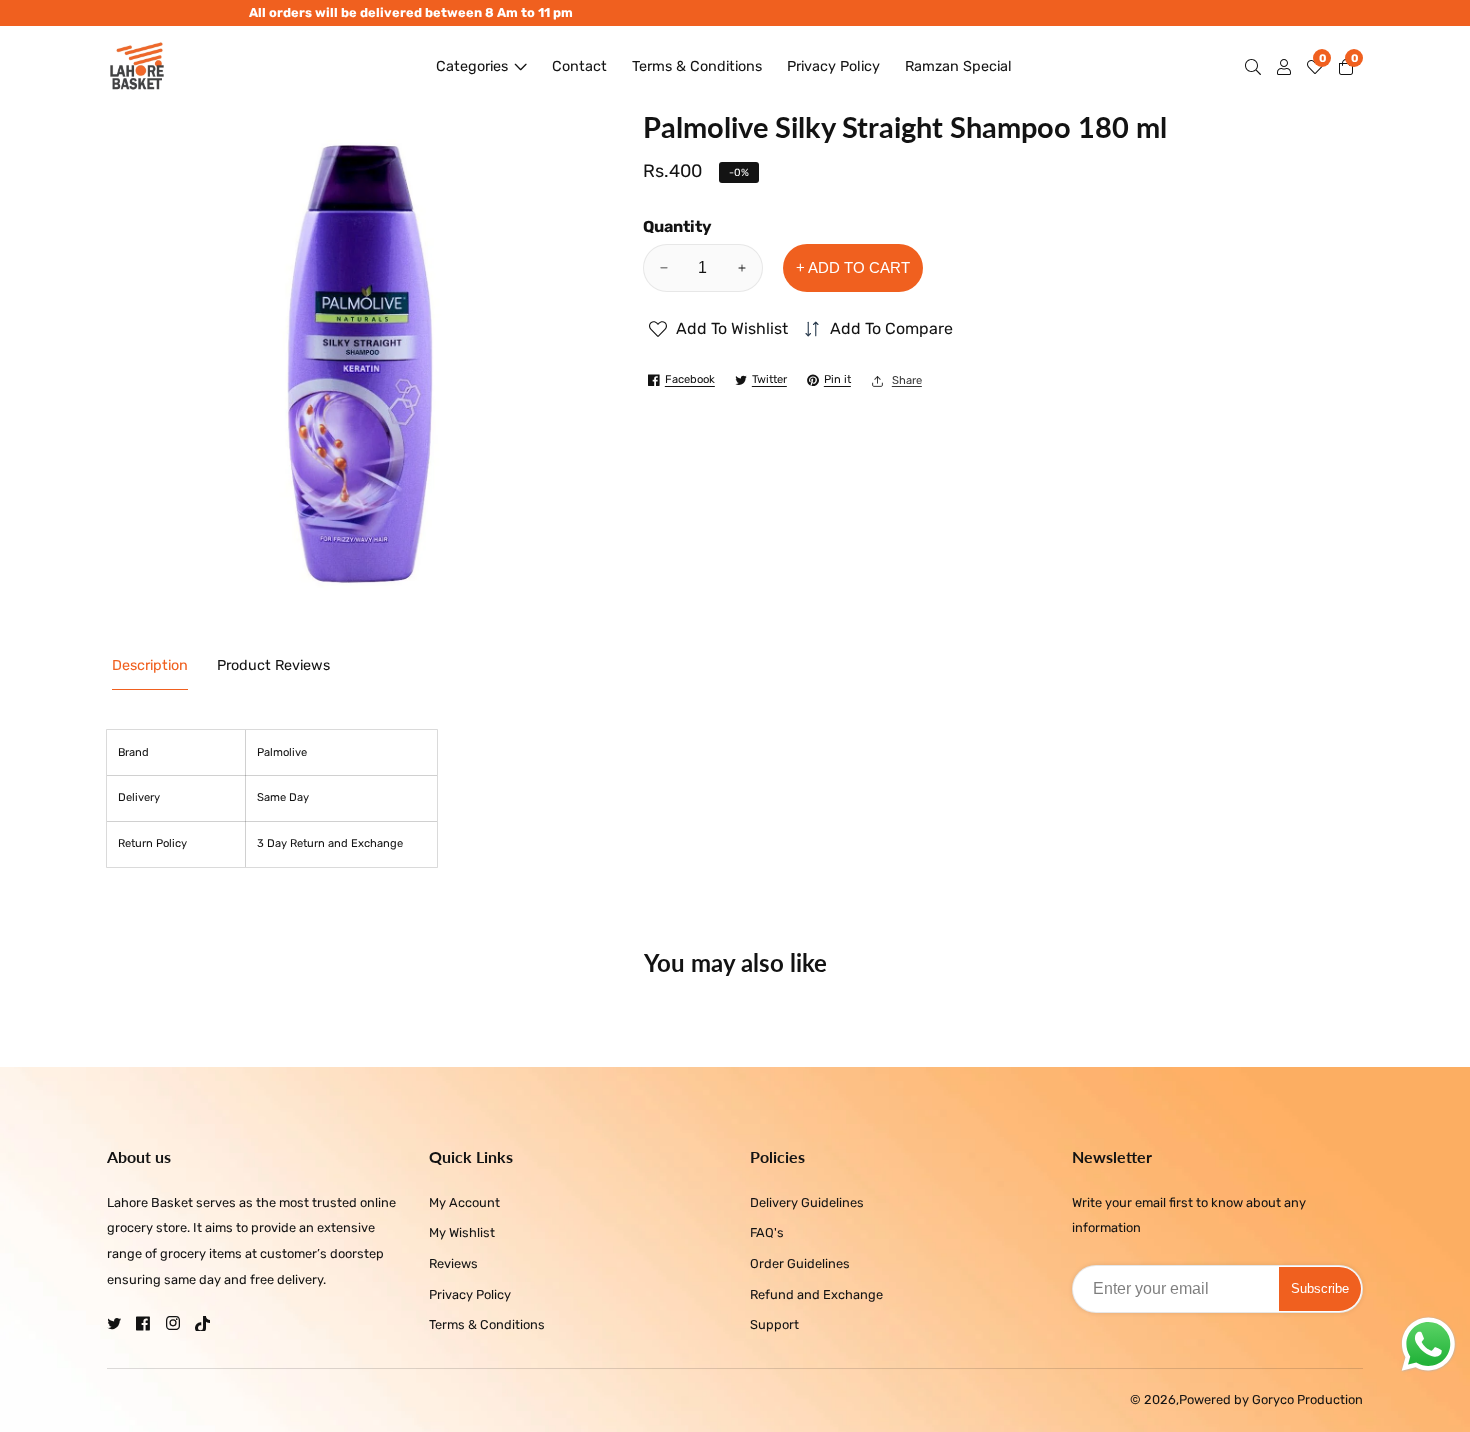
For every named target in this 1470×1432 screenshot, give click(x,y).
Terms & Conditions (697, 66)
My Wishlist (462, 1232)
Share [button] (907, 380)
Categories (472, 66)
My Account (464, 1202)
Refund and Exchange (816, 1294)
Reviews (453, 1263)
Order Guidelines (800, 1263)
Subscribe (1320, 1288)
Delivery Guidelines (807, 1202)
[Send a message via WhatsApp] (1428, 1344)
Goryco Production (1307, 1400)
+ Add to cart (853, 267)
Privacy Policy (833, 66)
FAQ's (767, 1232)
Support (774, 1324)
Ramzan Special (958, 66)
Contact (579, 66)
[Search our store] (1257, 67)
